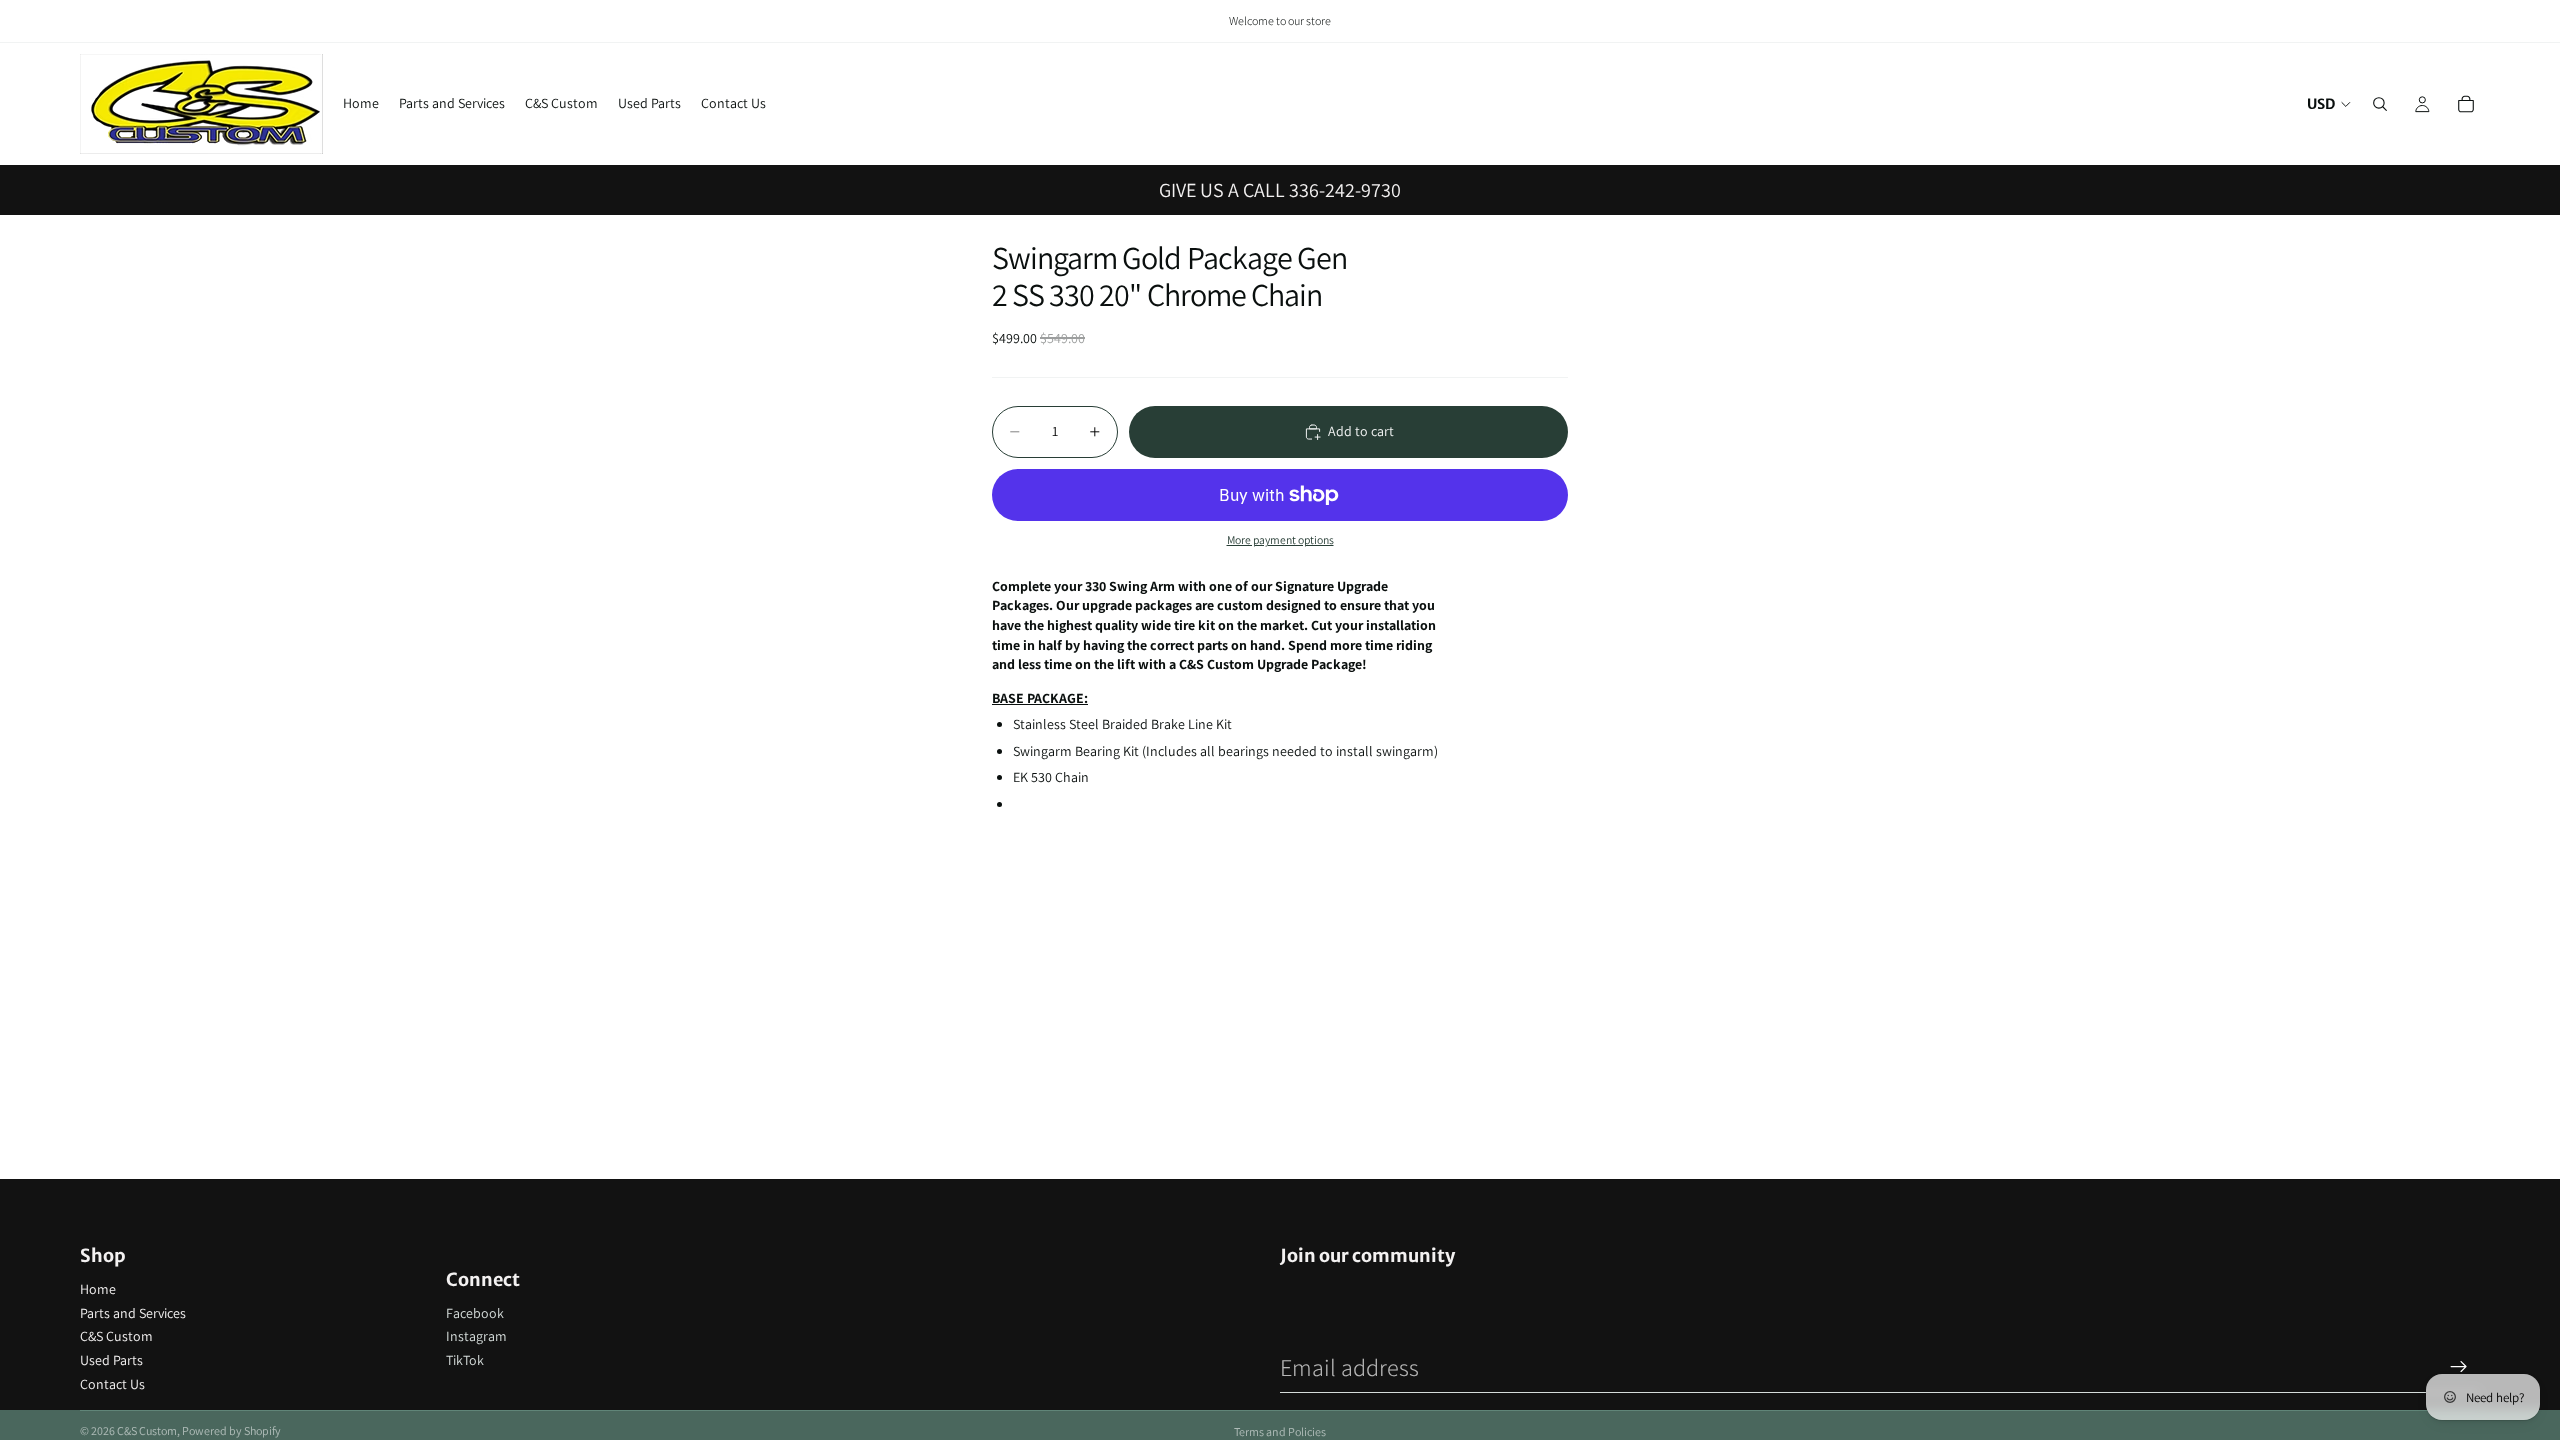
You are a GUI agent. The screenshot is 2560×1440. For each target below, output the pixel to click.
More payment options (1280, 539)
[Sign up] (2459, 1367)
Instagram (476, 1336)
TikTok (465, 1360)
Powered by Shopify (231, 1430)
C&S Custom (116, 1336)
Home (98, 1289)
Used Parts (111, 1360)
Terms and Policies (1280, 1431)
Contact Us (112, 1384)
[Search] (2380, 104)
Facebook (475, 1313)
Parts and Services (133, 1313)
